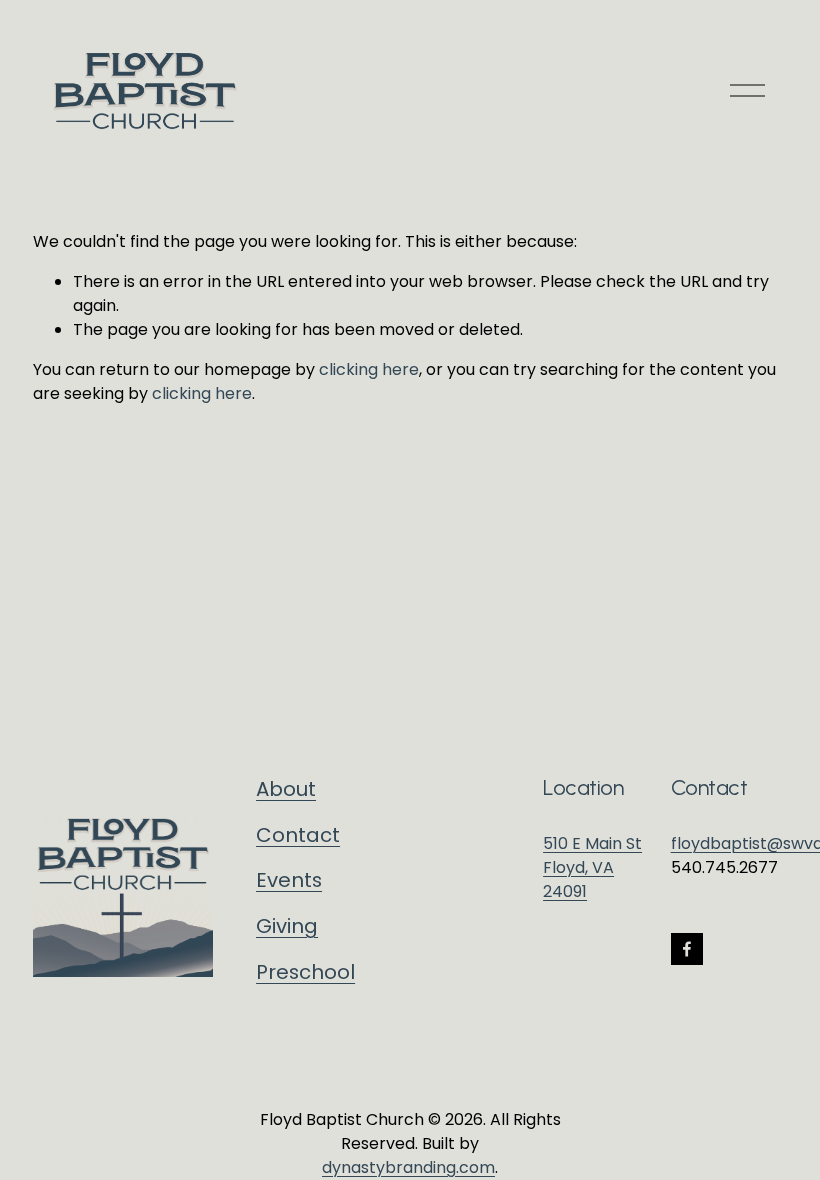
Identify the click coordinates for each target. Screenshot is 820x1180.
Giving (287, 926)
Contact (298, 835)
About (286, 789)
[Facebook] (687, 949)
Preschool (305, 972)
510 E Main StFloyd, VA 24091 (592, 867)
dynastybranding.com (408, 1167)
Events (289, 880)
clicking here (369, 369)
